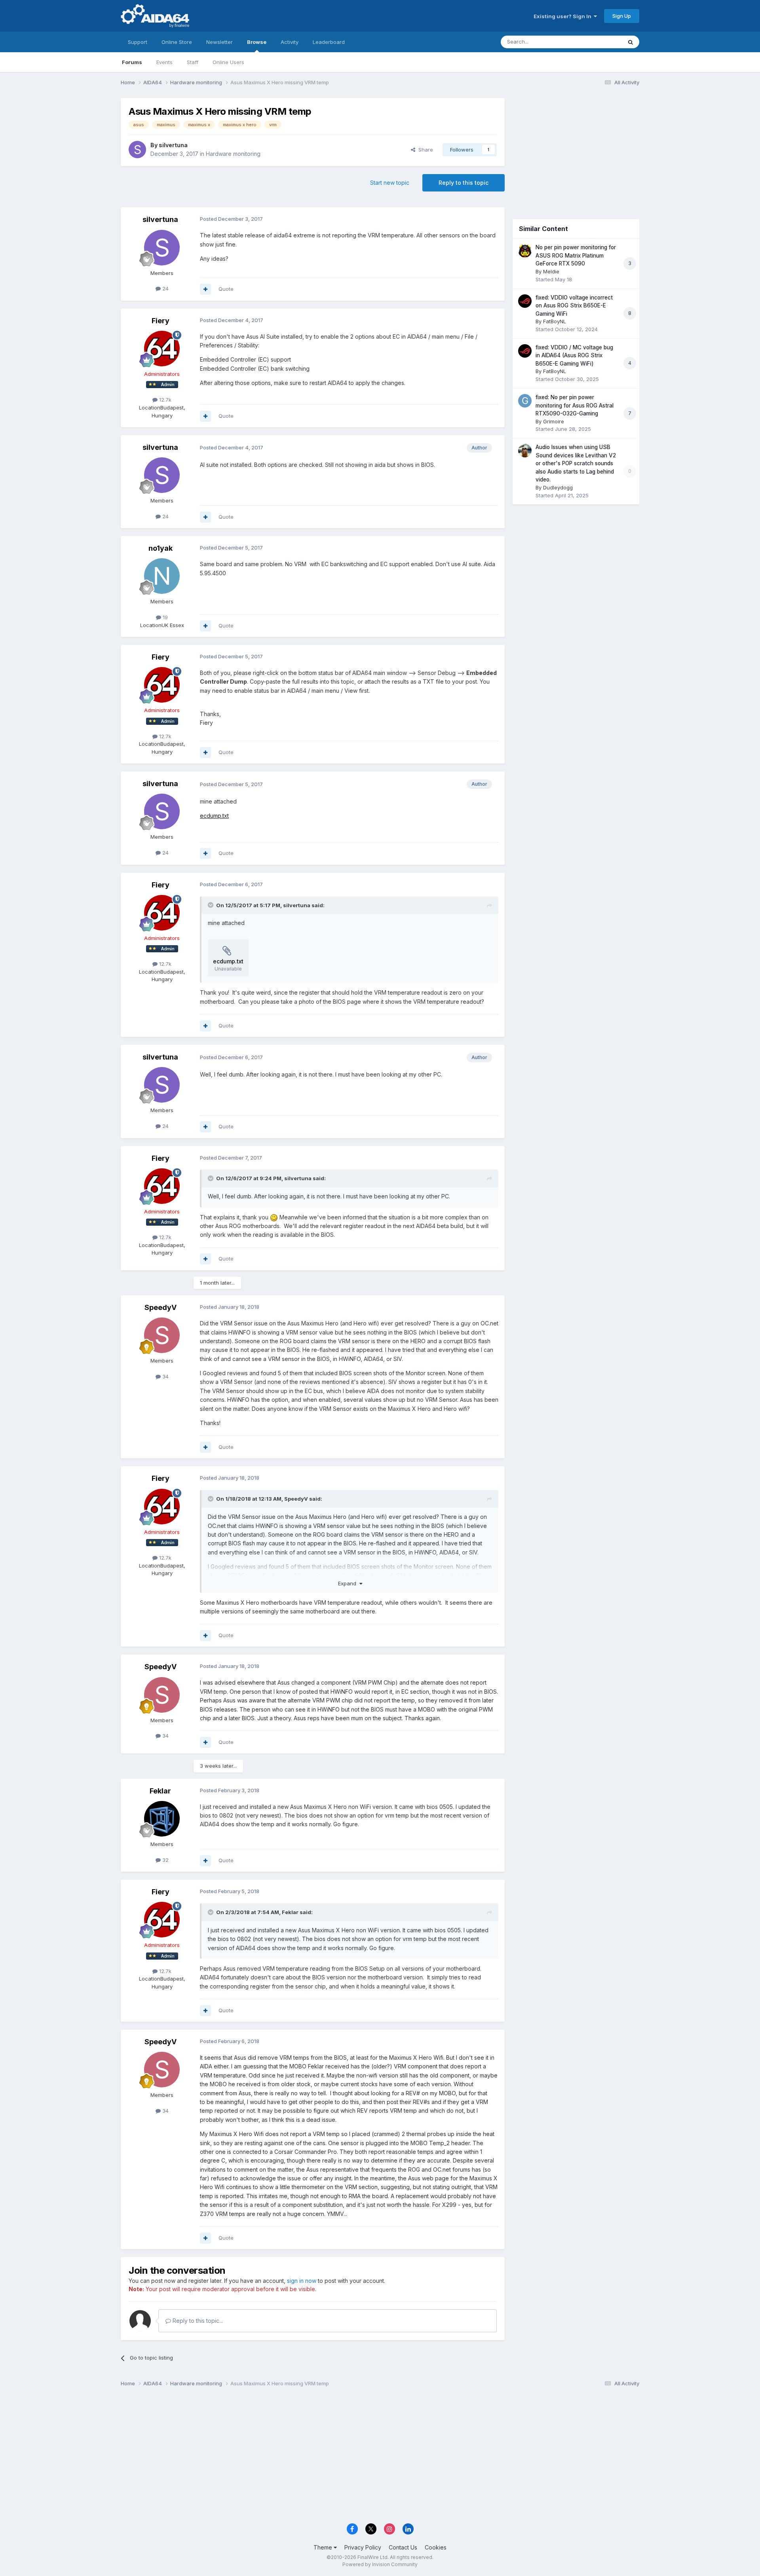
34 (165, 1376)
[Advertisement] (576, 151)
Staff (193, 62)
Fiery (161, 321)
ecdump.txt (214, 816)
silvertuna (173, 145)
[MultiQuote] (205, 289)
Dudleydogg (558, 487)
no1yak (161, 548)
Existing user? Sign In (564, 16)
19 (164, 617)
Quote (226, 289)
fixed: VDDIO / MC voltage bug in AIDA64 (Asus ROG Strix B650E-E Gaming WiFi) (574, 355)
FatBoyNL (555, 321)
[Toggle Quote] (211, 905)
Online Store (177, 42)
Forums (132, 62)
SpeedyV (161, 1307)
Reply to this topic (464, 183)
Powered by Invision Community (380, 2564)
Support (138, 42)
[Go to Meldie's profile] (525, 251)
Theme (324, 2547)
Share (424, 150)
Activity (290, 42)
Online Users (228, 62)
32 (165, 1860)
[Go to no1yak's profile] (162, 576)
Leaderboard (329, 42)
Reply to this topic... (197, 2321)
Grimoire (554, 421)
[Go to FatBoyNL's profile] (525, 301)
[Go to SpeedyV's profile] (162, 1335)
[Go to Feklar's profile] (162, 1819)
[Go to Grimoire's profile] (525, 401)
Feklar (160, 1791)
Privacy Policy (363, 2547)
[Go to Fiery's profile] (162, 349)
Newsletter (219, 42)
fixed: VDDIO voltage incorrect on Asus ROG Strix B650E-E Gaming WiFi (574, 306)
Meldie (551, 271)
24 (165, 288)
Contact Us (403, 2547)
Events (164, 62)
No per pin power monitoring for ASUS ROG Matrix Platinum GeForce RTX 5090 (576, 255)
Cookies (436, 2547)
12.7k (164, 400)
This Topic (599, 42)
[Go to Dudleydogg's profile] (525, 451)
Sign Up (622, 16)
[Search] (631, 42)
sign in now (302, 2281)
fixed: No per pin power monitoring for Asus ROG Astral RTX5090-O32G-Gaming (575, 405)
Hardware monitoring (233, 154)
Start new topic (390, 183)
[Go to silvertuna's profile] (137, 150)
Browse (257, 42)
